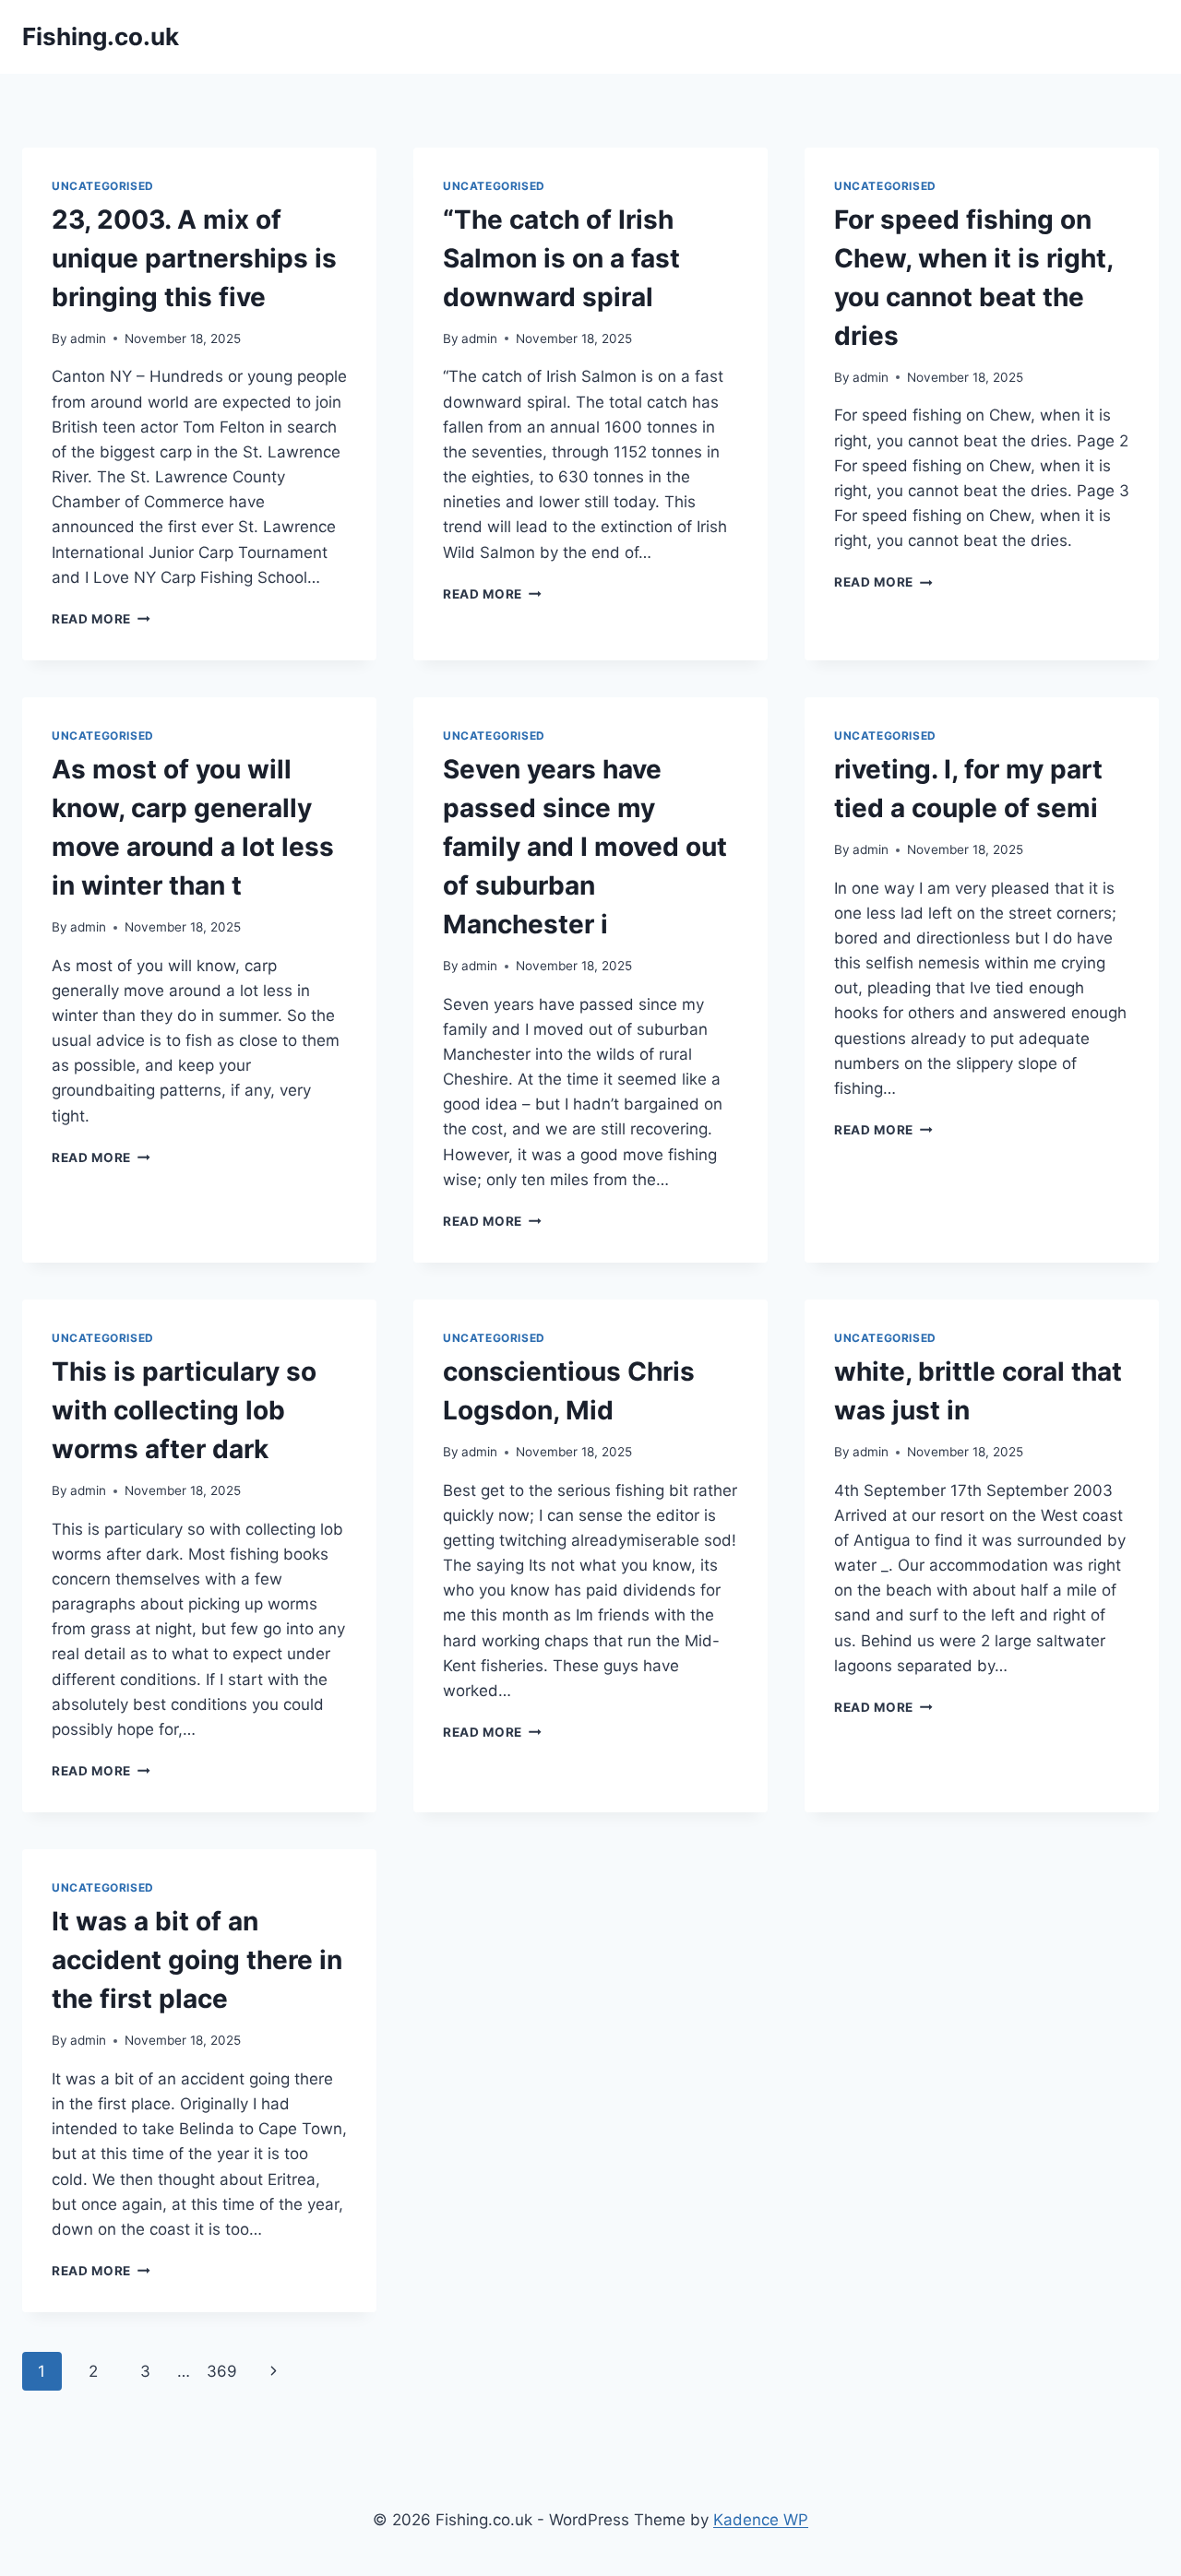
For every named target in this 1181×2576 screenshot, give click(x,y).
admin (88, 338)
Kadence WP (761, 2520)
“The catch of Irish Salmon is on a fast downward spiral (561, 258)
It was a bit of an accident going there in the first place (197, 1960)
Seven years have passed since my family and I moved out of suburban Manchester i (585, 847)
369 (222, 2371)
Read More (101, 619)
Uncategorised (103, 186)
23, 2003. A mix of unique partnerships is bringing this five (194, 258)
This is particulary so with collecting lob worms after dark (184, 1410)
